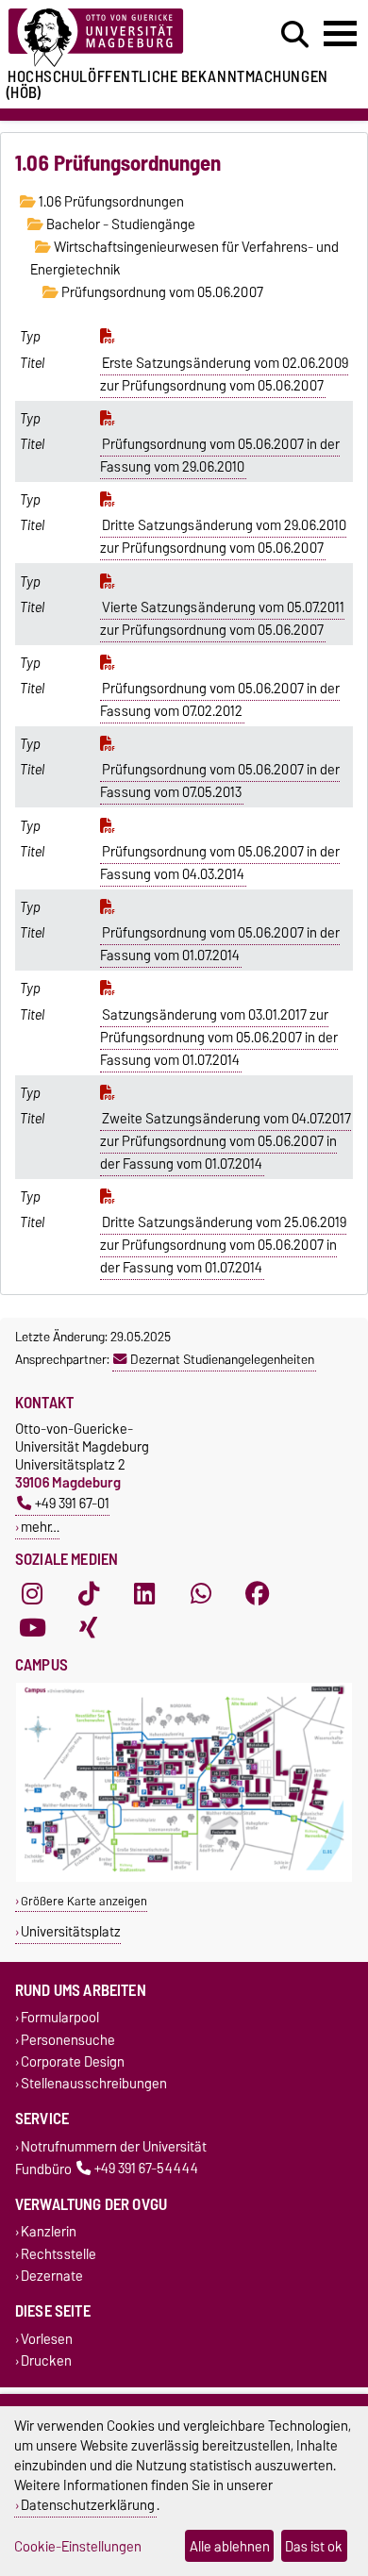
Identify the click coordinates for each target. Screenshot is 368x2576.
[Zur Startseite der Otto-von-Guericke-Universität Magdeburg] (113, 38)
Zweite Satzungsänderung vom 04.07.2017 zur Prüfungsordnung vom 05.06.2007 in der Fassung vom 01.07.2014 (226, 1141)
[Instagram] (32, 1593)
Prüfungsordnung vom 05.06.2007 (161, 292)
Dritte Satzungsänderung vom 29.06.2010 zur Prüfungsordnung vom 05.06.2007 (224, 537)
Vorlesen (47, 2339)
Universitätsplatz (71, 1931)
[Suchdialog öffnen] (295, 35)
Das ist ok (314, 2546)
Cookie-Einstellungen (78, 2546)
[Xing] (89, 1627)
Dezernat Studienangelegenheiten (222, 1359)
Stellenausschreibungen (94, 2083)
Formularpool (60, 2018)
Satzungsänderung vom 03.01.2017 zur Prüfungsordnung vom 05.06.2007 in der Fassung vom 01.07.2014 (219, 1038)
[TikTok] (89, 1593)
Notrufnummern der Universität (114, 2146)
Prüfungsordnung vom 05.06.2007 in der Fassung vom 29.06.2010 (220, 456)
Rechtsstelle (59, 2254)
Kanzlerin (49, 2232)
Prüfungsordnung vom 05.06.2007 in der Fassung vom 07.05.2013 (220, 781)
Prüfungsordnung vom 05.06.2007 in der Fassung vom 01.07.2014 (220, 944)
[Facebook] (258, 1593)
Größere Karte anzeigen (84, 1901)
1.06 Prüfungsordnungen (110, 202)
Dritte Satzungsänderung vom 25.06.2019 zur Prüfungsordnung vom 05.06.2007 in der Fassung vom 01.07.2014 (224, 1245)
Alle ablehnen (230, 2546)
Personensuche (68, 2040)
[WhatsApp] (201, 1593)
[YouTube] (32, 1627)
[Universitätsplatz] (184, 1878)
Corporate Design (73, 2061)
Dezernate (52, 2276)
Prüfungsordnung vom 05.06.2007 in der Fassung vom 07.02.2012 (220, 700)
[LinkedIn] (144, 1593)
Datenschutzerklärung (88, 2505)
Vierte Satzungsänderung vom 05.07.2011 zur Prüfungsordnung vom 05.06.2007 (223, 619)
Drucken (46, 2361)
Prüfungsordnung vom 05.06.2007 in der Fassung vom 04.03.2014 (220, 863)
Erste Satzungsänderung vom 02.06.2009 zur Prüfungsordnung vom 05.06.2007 (225, 374)
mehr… (40, 1527)
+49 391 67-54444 (146, 2169)
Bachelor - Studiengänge (119, 224)
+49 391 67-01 (72, 1503)
